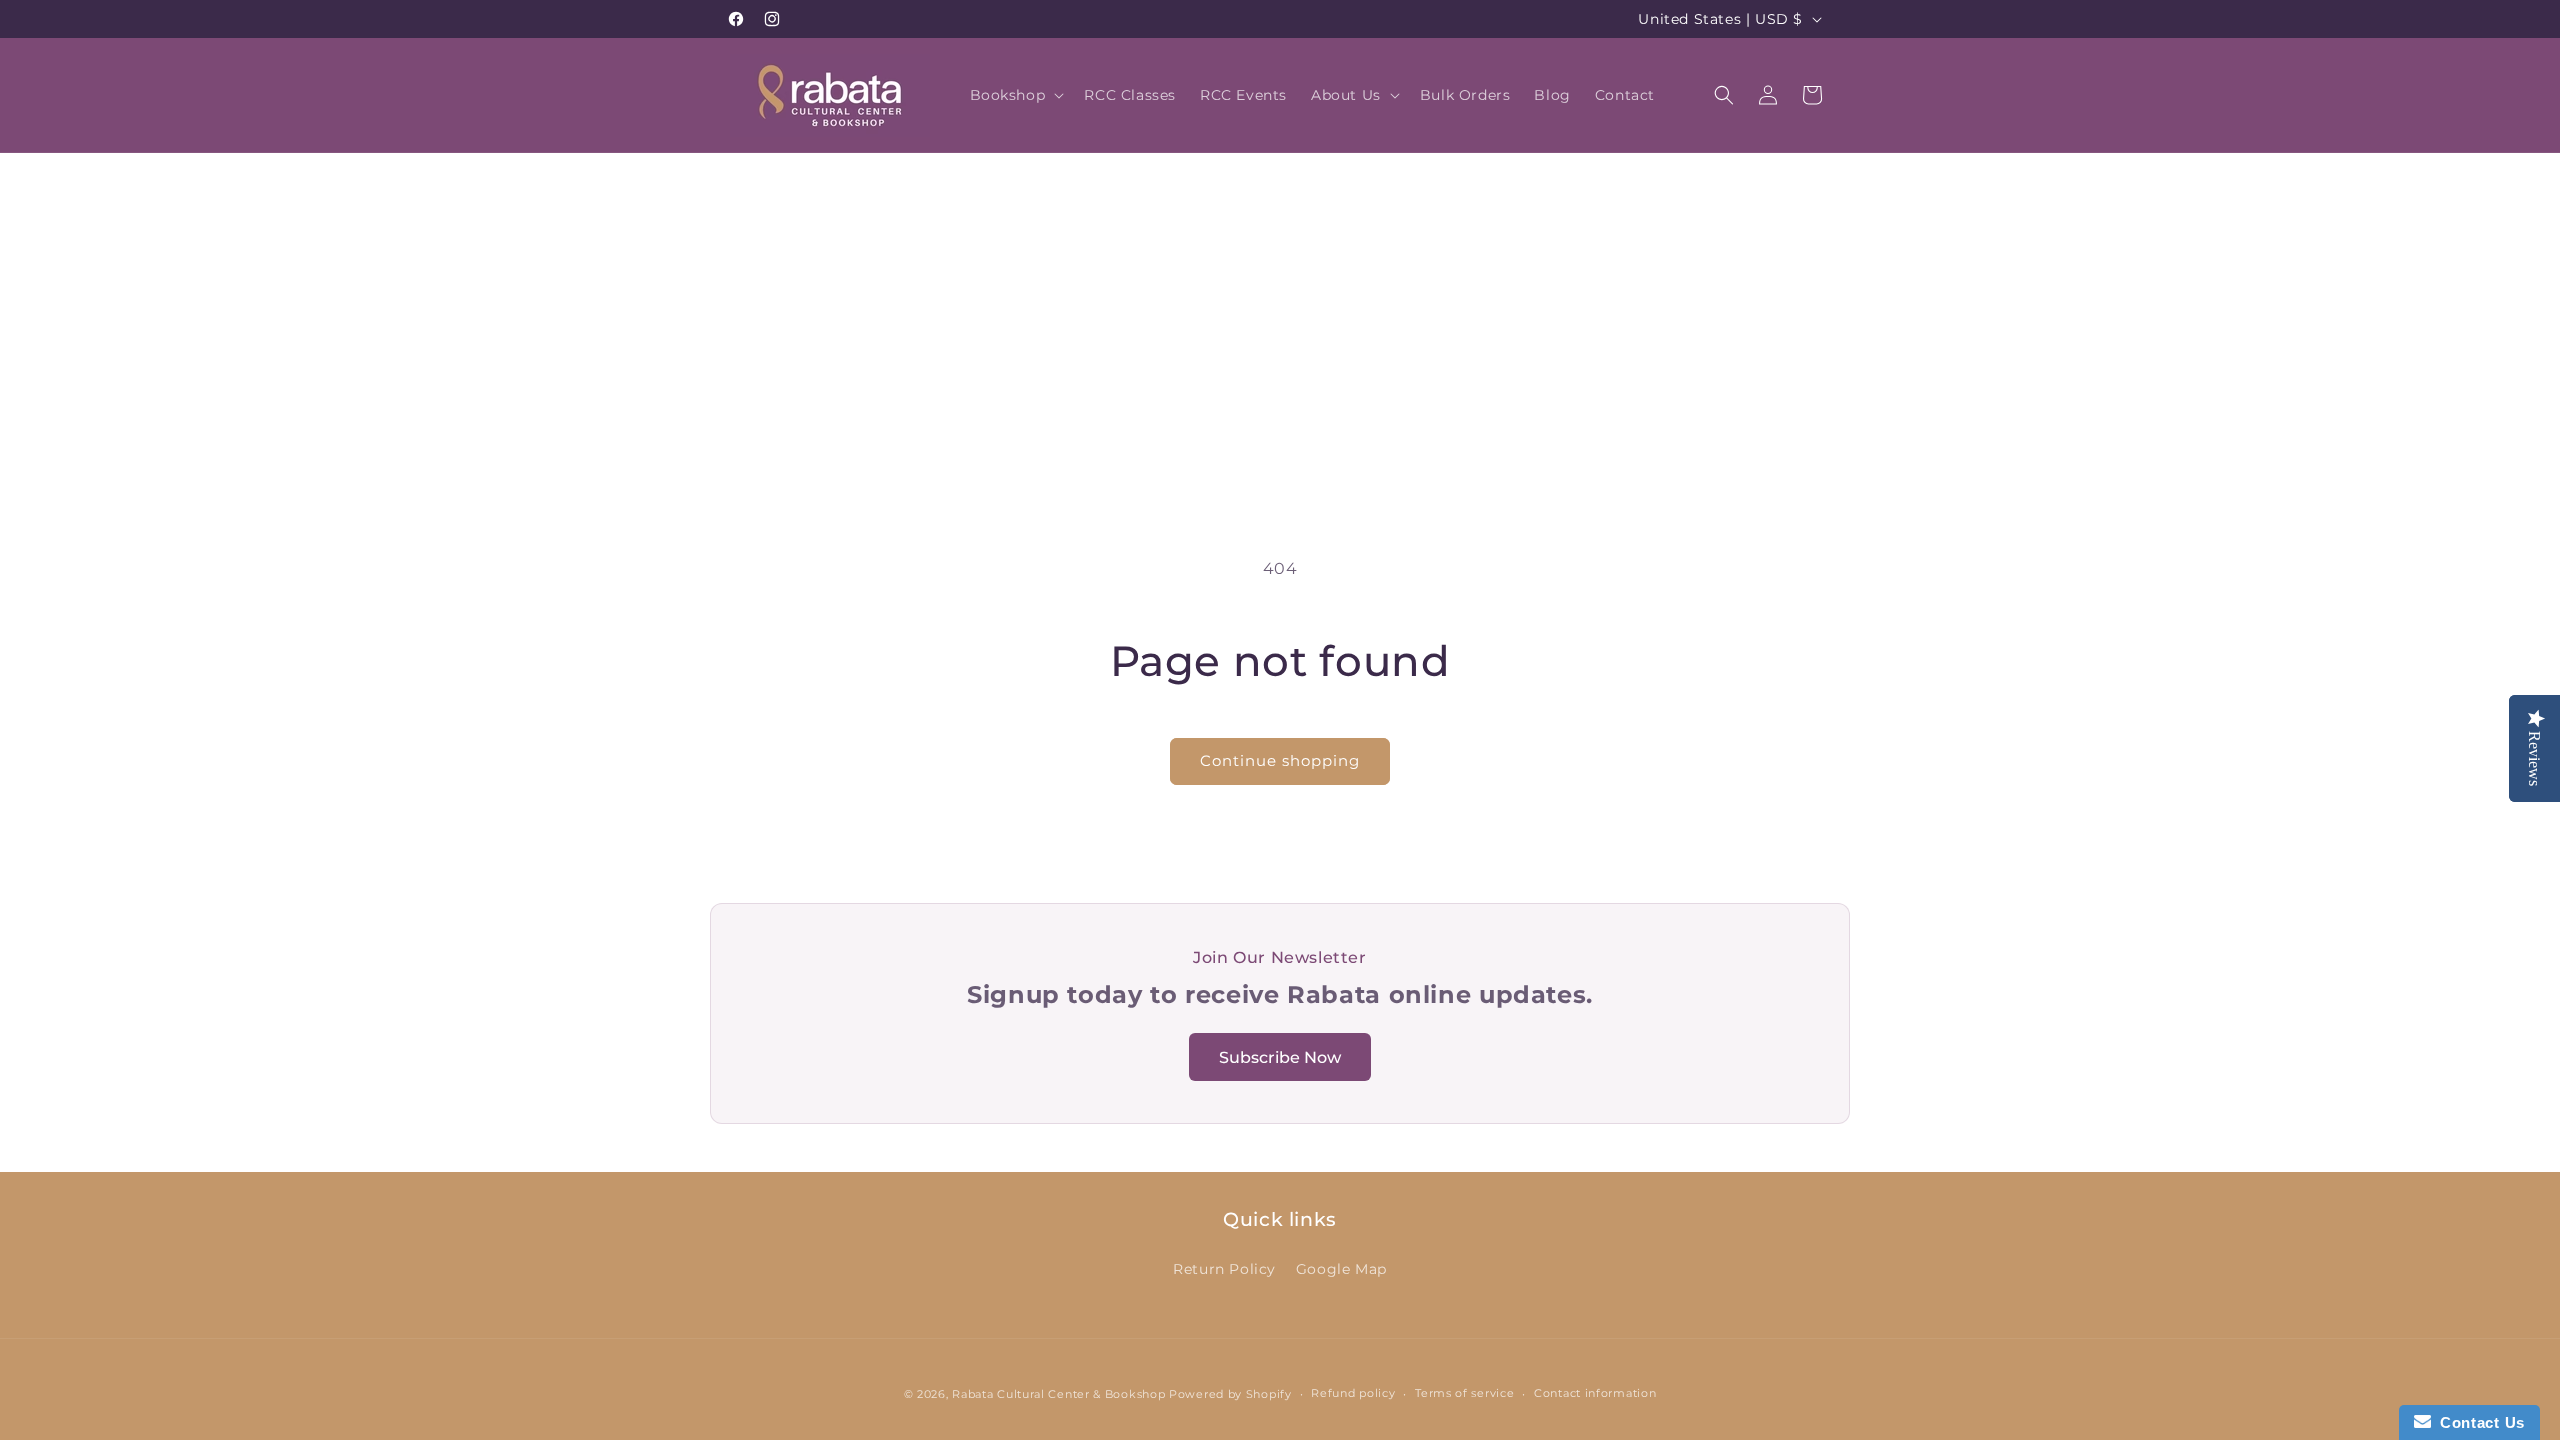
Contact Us (2478, 1422)
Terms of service (1464, 1393)
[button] (1015, 95)
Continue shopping (1280, 760)
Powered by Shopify (1230, 1394)
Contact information (1595, 1393)
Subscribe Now (1280, 1057)
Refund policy (1353, 1393)
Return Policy (1224, 1269)
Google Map (1341, 1269)
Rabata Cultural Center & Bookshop (1058, 1394)
